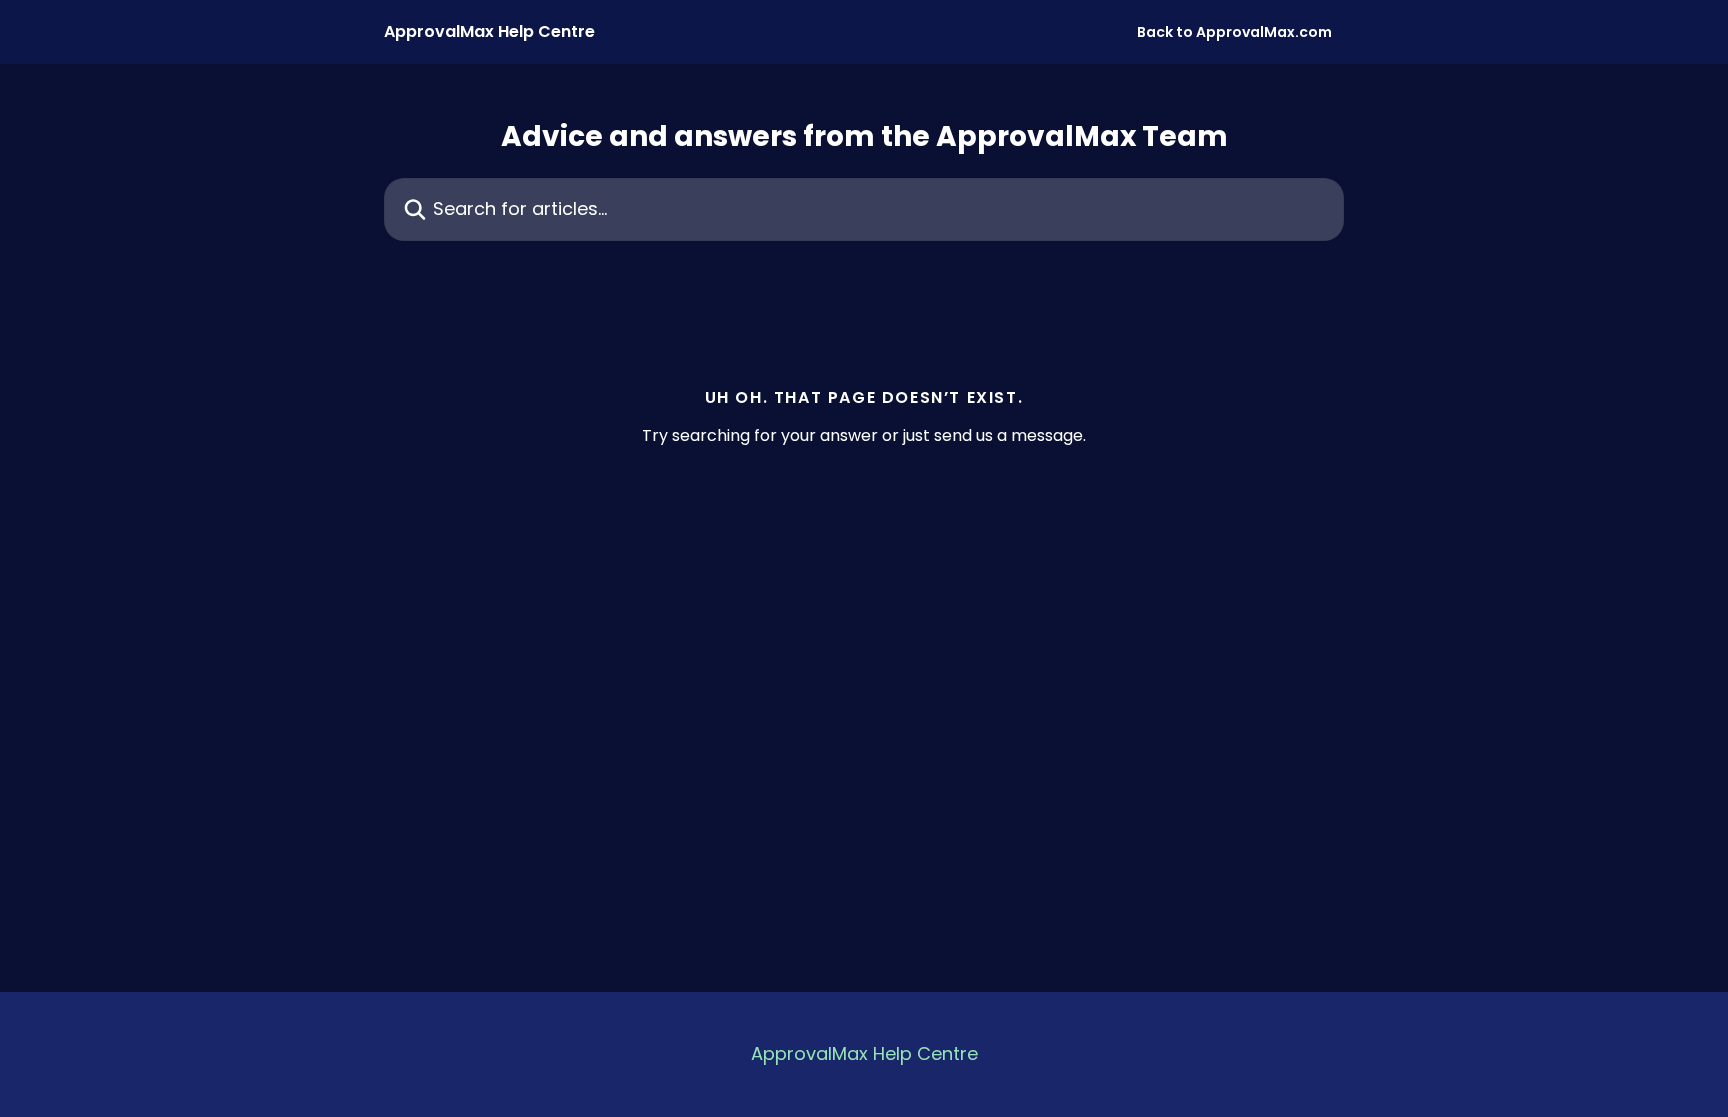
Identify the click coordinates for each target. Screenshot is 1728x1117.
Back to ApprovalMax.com (1234, 32)
